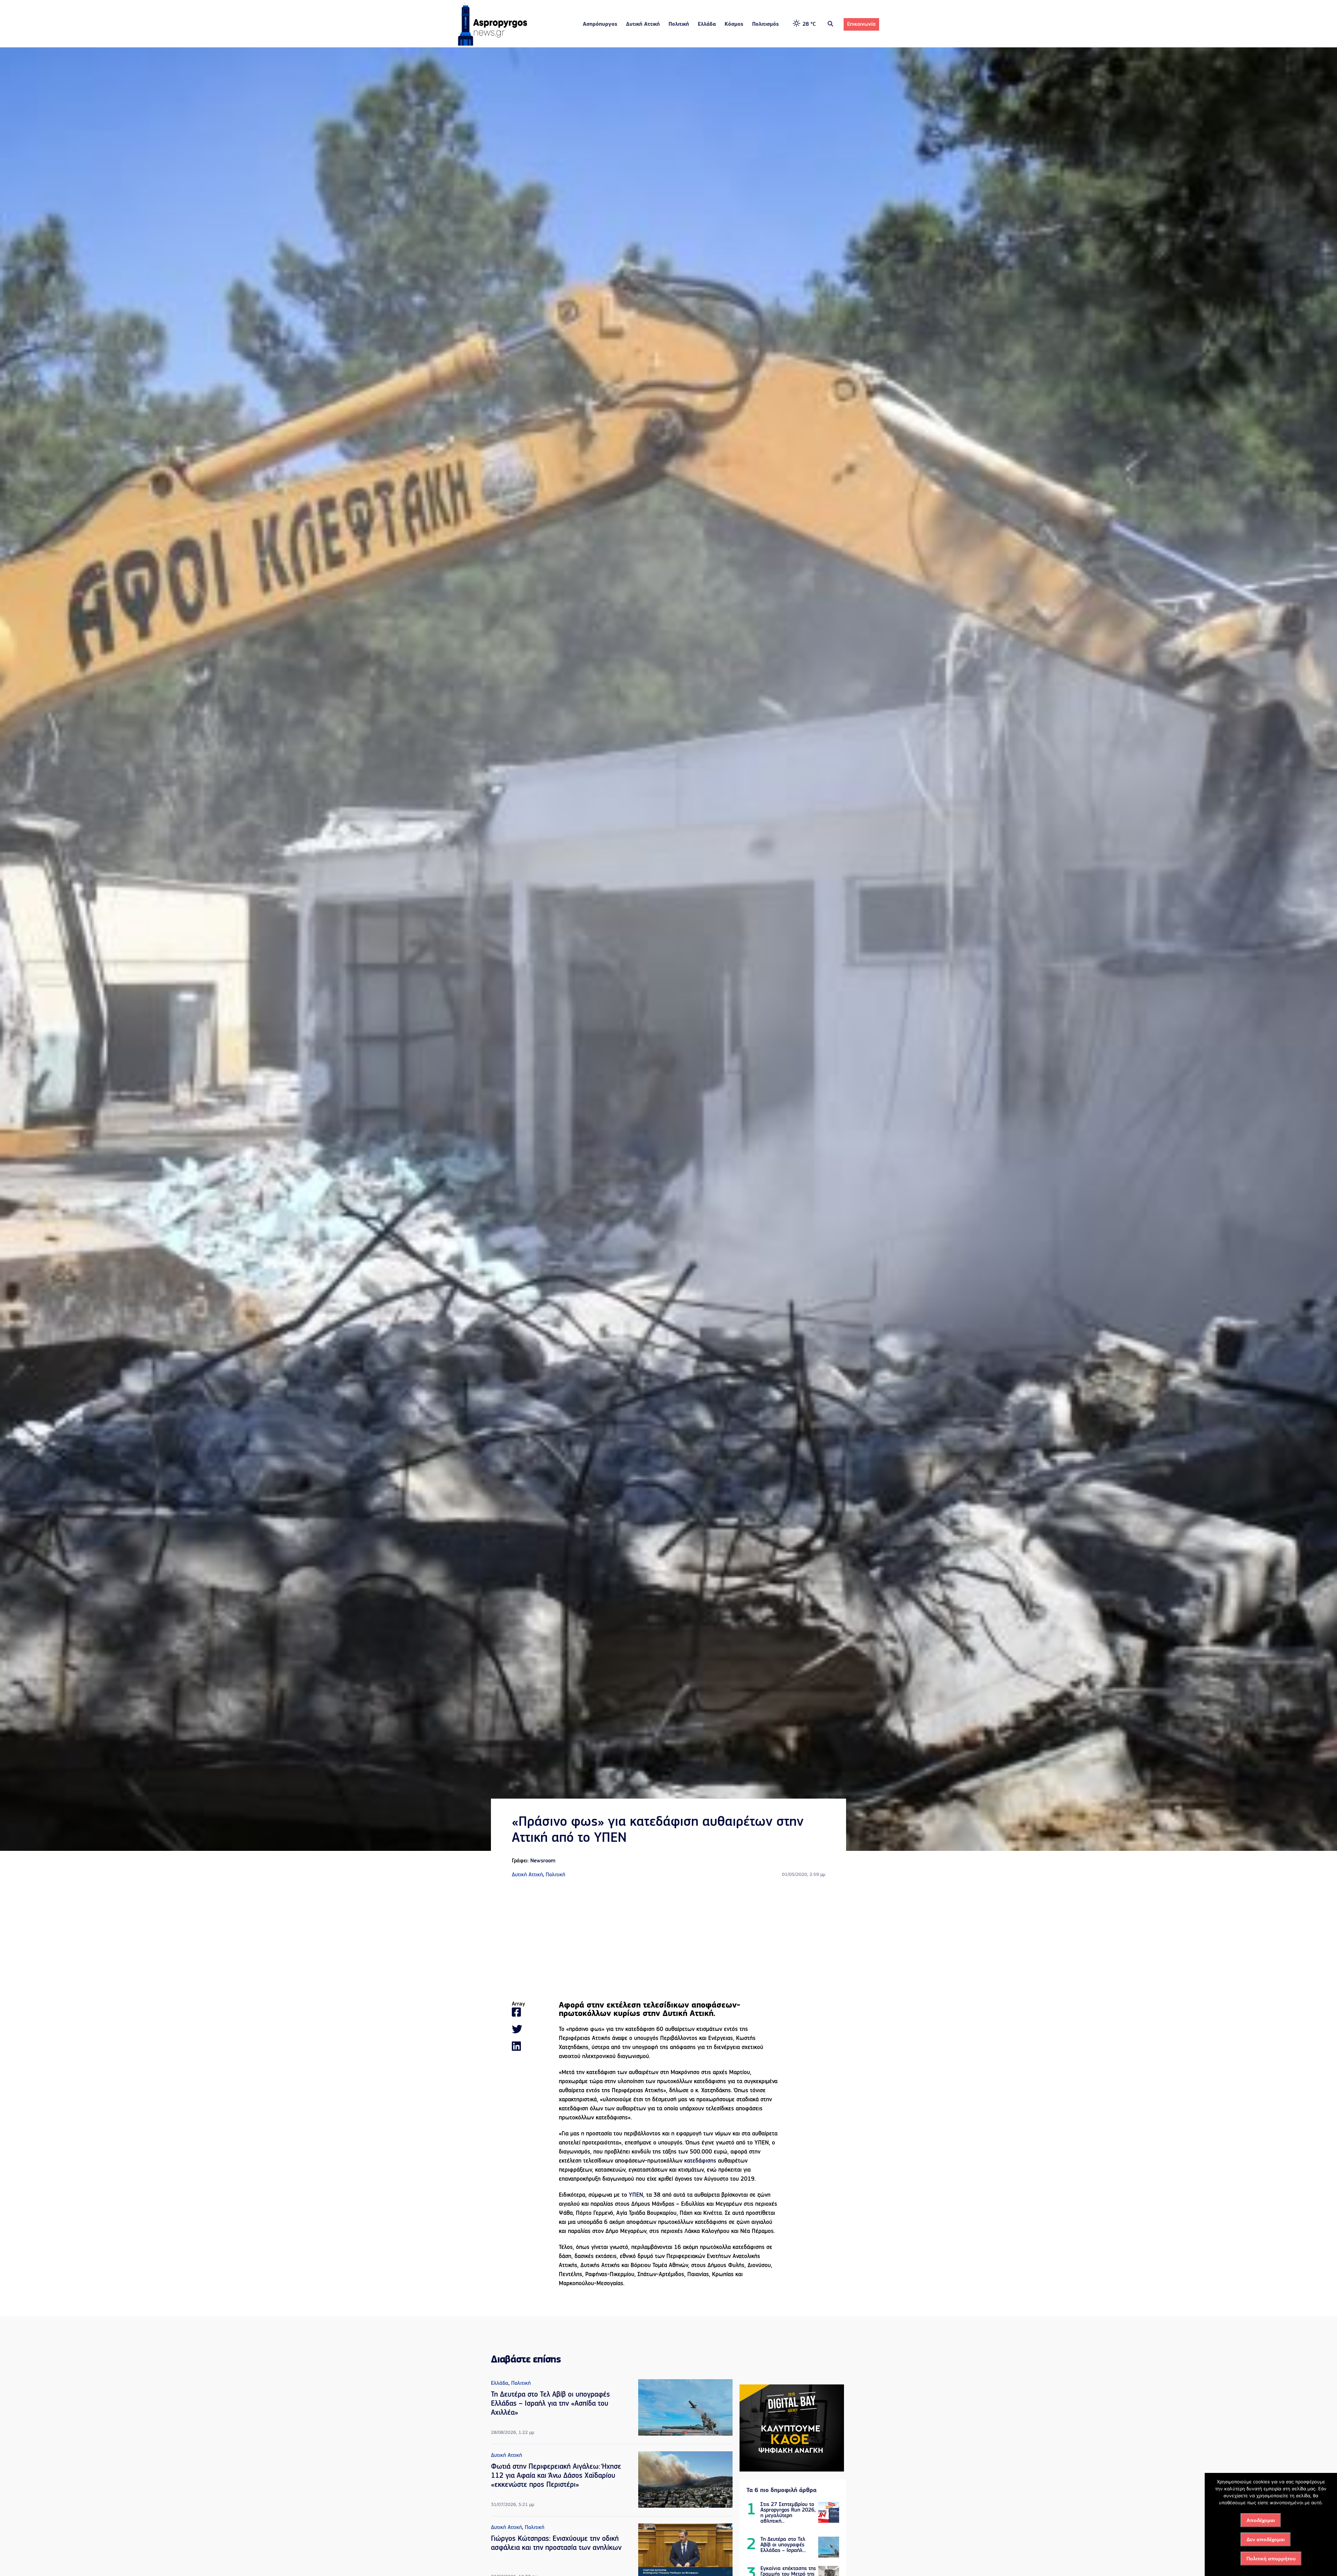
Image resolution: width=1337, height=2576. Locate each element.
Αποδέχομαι (1261, 2520)
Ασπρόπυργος (600, 24)
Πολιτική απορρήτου (1271, 2559)
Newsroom (543, 1861)
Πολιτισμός (765, 24)
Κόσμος (734, 24)
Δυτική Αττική (643, 24)
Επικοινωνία (861, 24)
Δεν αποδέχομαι (1266, 2539)
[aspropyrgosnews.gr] (493, 44)
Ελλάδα (707, 24)
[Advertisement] (668, 1940)
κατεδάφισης (700, 2161)
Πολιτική (679, 24)
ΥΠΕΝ (636, 2195)
